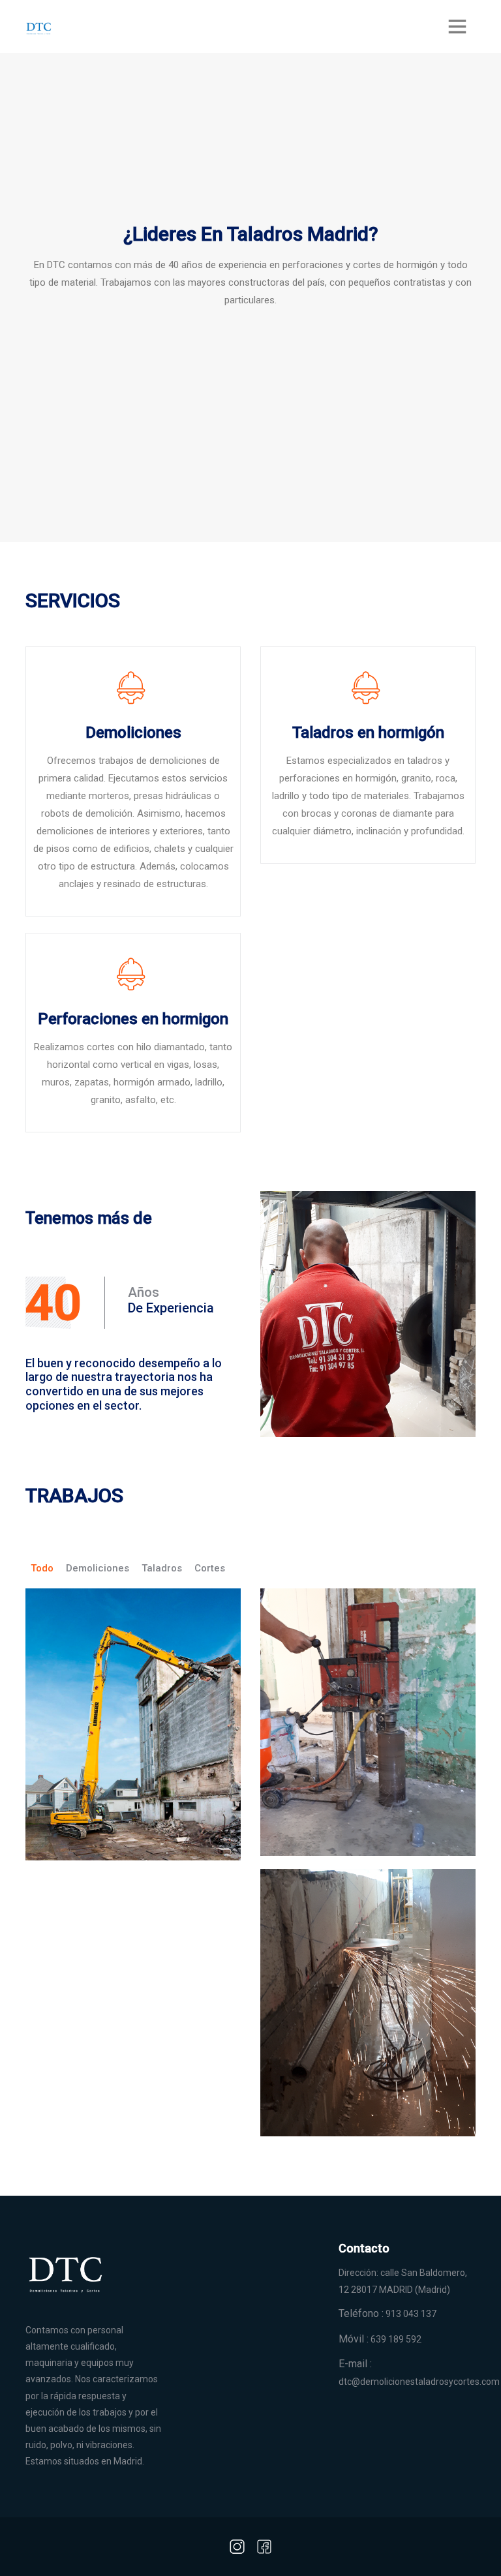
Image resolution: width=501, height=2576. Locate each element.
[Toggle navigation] (457, 26)
